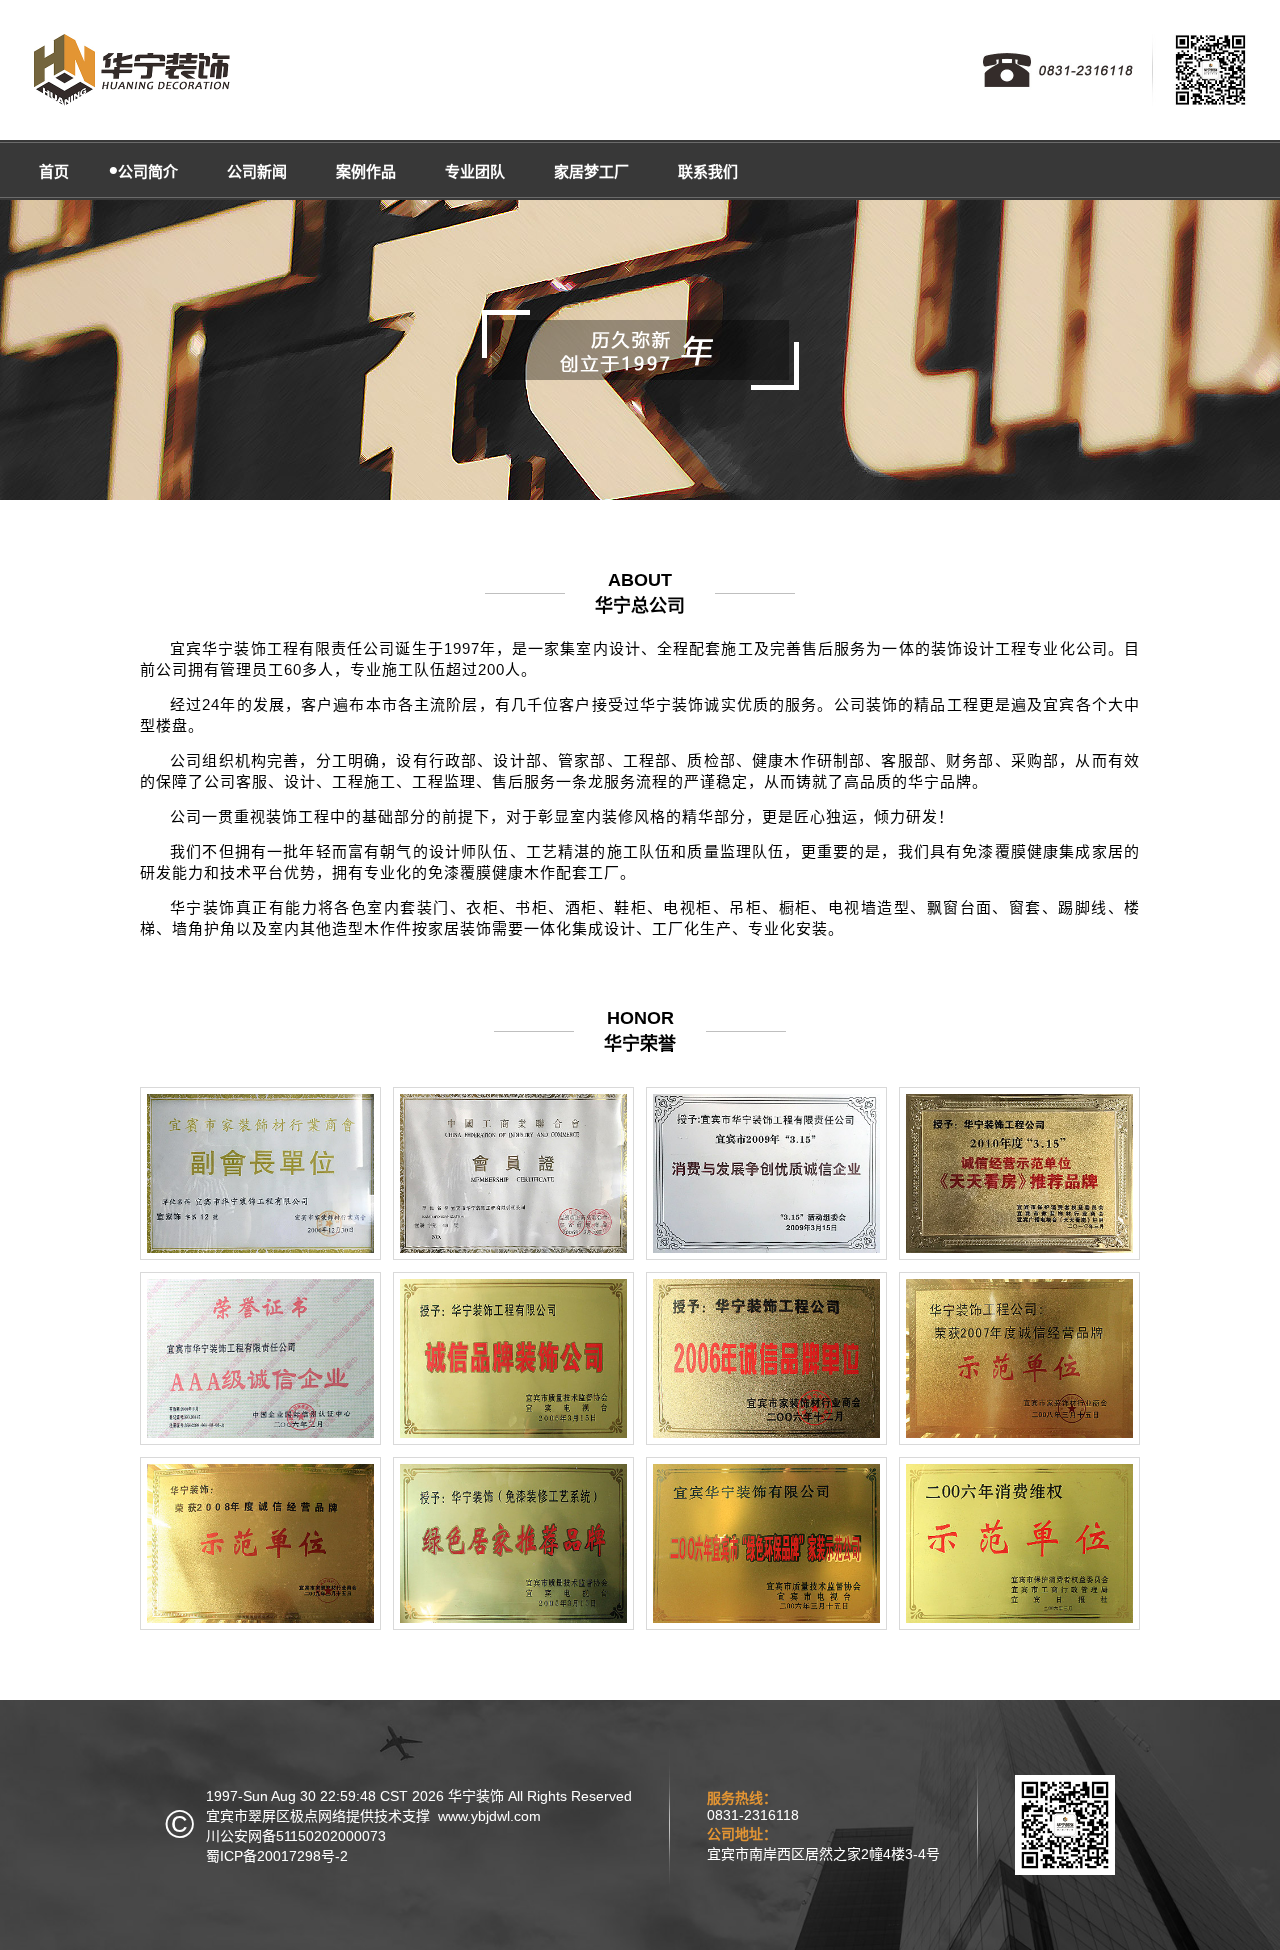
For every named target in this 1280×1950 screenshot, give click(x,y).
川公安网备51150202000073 (296, 1836)
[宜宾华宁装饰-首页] (130, 70)
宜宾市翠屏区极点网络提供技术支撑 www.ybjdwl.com (373, 1816)
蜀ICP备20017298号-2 (277, 1856)
